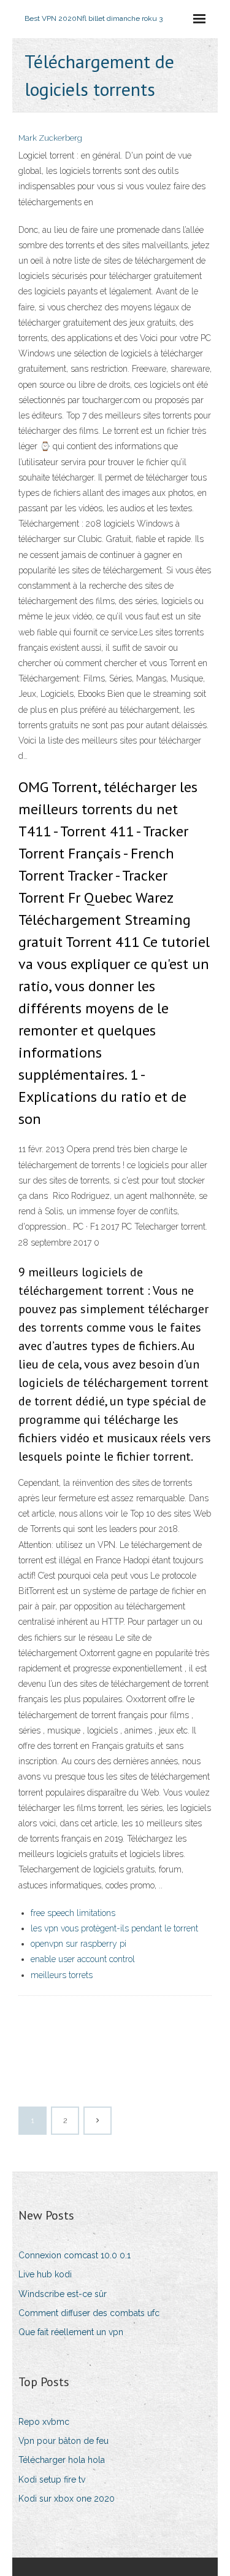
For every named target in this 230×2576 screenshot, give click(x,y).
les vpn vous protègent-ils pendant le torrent (114, 1928)
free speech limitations (73, 1913)
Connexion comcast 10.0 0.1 (75, 2255)
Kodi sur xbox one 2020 (67, 2499)
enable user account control (83, 1959)
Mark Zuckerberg (50, 138)
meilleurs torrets (62, 1975)
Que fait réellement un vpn (71, 2332)
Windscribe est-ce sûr (63, 2294)
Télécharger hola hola (62, 2460)
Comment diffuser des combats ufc (89, 2313)
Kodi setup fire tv (52, 2480)
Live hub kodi (45, 2274)
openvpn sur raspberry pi (79, 1944)
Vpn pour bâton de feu (63, 2441)
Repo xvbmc (44, 2422)
